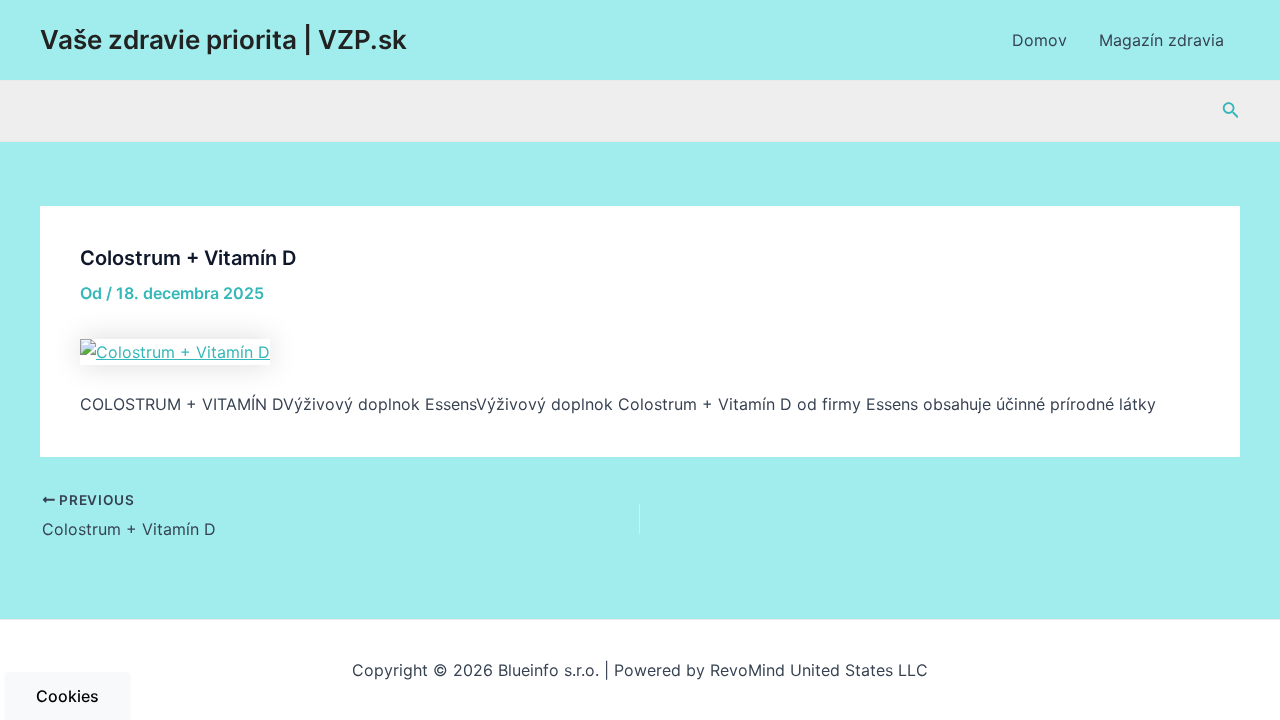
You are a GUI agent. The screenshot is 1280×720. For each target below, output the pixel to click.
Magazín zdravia (1161, 40)
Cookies (67, 696)
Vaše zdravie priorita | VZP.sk (223, 39)
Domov (1039, 40)
